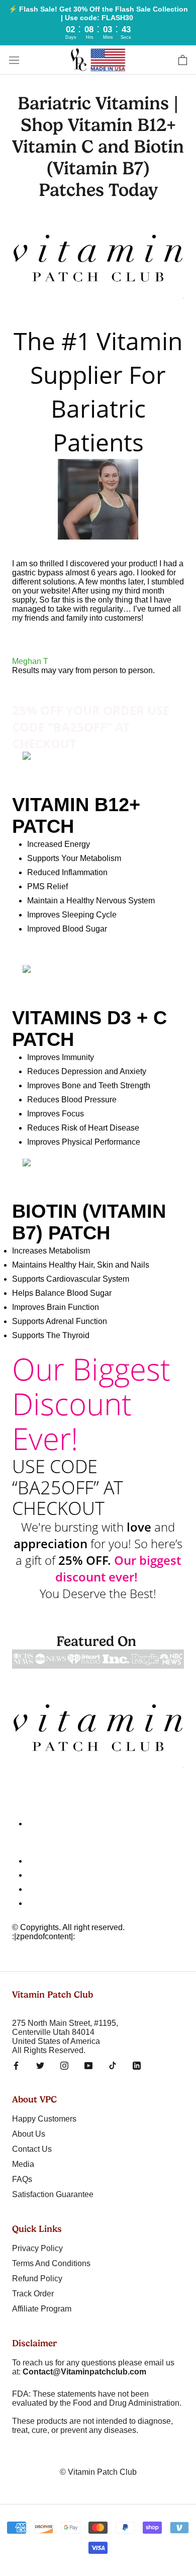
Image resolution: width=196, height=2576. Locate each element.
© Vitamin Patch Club (98, 2472)
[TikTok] (113, 2065)
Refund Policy (37, 2278)
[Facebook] (16, 2065)
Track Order (33, 2294)
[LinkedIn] (137, 2065)
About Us (29, 2134)
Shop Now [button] (31, 960)
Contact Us (47, 1875)
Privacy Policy (53, 1903)
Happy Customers (44, 2119)
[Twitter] (40, 2065)
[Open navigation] (14, 60)
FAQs (22, 2179)
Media (23, 2164)
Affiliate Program (42, 2309)
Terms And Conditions (66, 1889)
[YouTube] (88, 2065)
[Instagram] (64, 2065)
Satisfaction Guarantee (53, 2194)
